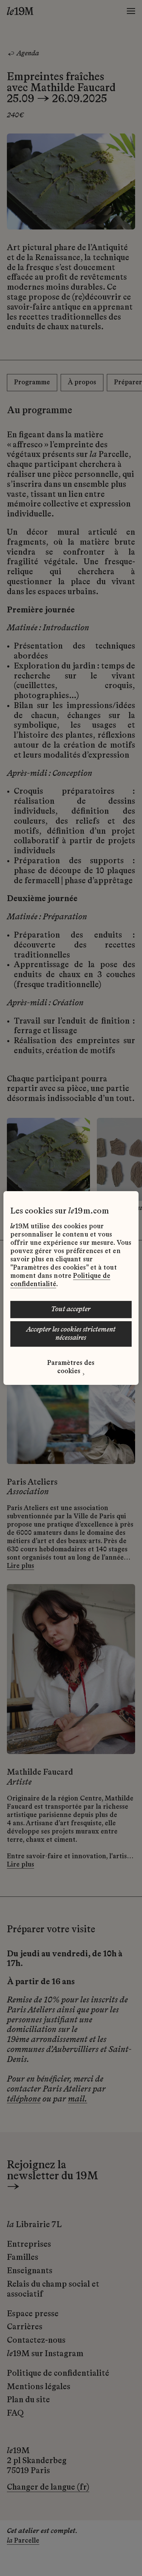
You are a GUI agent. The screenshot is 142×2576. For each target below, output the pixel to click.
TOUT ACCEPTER (71, 1310)
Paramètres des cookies (71, 1367)
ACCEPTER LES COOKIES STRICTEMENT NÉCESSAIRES (71, 1334)
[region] (71, 1288)
